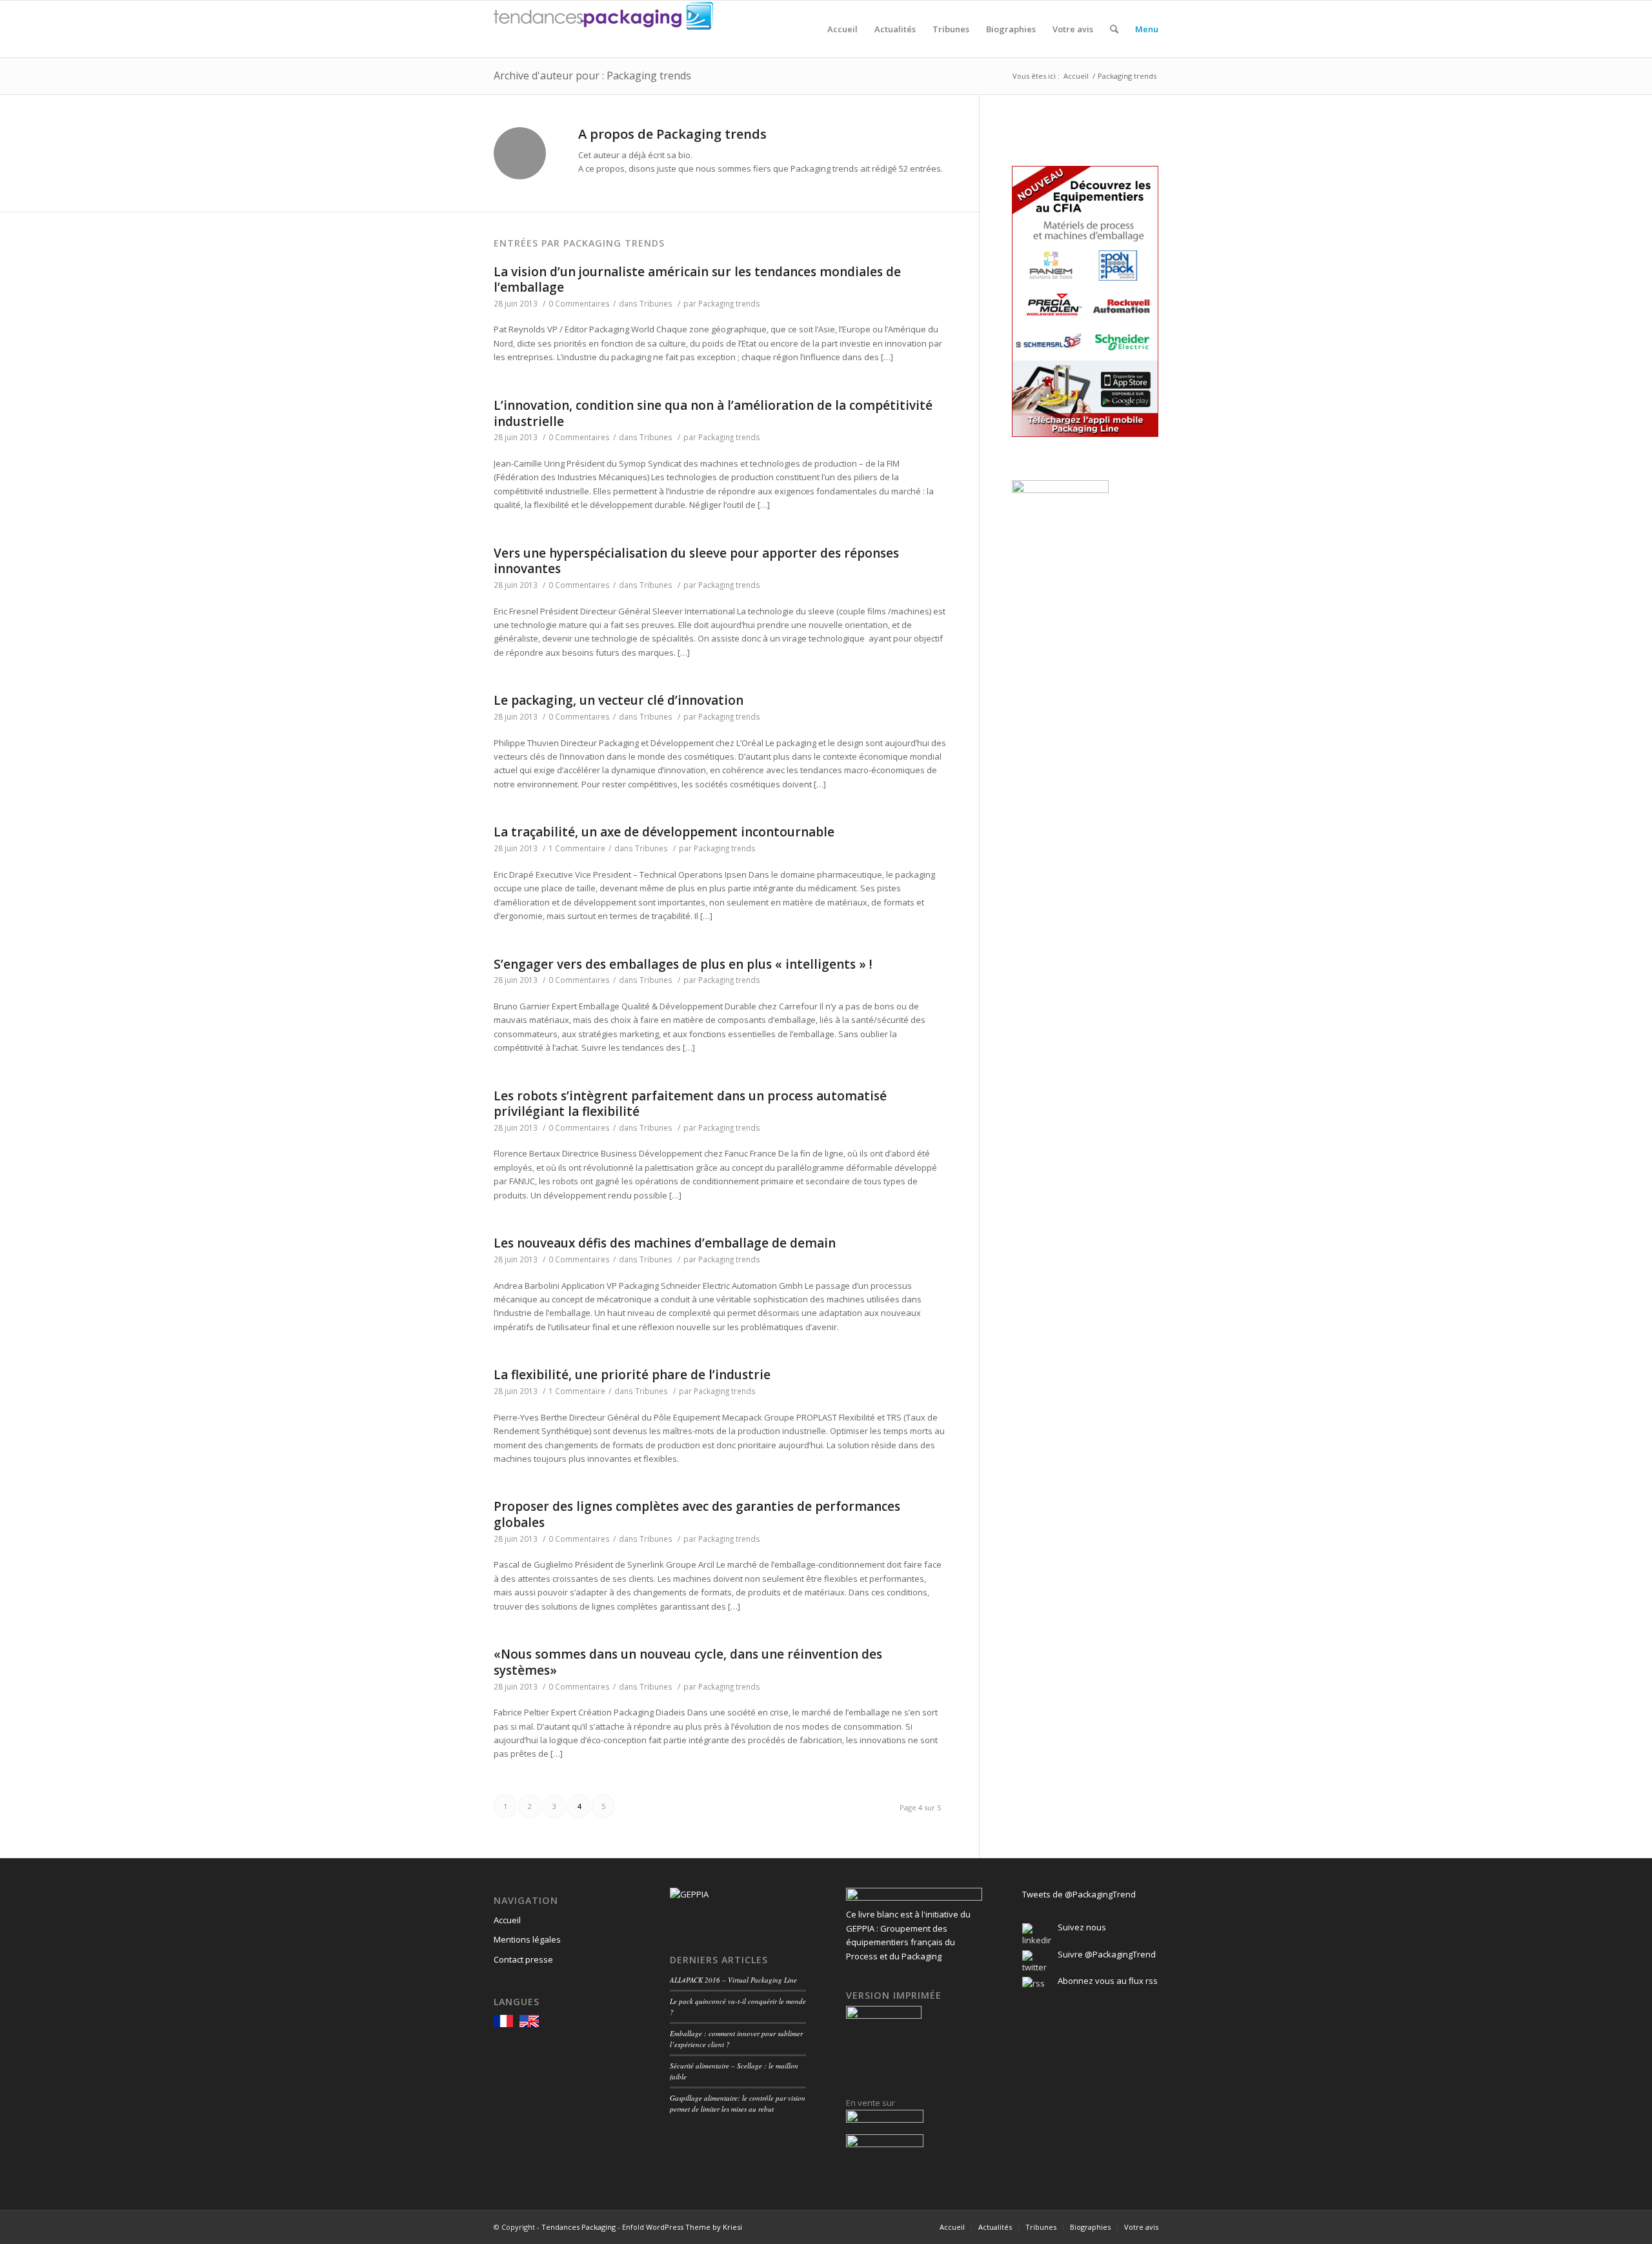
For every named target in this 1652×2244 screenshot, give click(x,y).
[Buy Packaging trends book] (885, 2119)
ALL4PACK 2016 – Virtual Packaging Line (733, 1980)
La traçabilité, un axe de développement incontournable (664, 832)
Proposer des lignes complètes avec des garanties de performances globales (697, 1514)
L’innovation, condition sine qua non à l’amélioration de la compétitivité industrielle (713, 413)
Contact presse (523, 1959)
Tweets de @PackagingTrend (1079, 1894)
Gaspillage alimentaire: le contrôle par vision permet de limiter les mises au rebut (738, 2103)
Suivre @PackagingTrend (1107, 1954)
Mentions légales (527, 1939)
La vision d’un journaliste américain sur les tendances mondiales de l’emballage (697, 280)
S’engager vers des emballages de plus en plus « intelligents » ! (683, 964)
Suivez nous (1082, 1927)
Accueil (1076, 76)
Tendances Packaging (579, 2227)
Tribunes (656, 303)
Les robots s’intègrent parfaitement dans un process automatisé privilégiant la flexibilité (690, 1104)
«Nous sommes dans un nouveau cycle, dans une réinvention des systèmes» (688, 1662)
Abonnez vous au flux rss (1108, 1981)
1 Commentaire (577, 848)
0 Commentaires (579, 303)
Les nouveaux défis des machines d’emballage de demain (665, 1243)
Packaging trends (729, 303)
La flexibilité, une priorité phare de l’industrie (632, 1375)
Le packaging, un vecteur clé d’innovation (619, 700)
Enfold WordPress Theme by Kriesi (682, 2227)
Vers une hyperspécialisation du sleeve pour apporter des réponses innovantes (696, 561)
